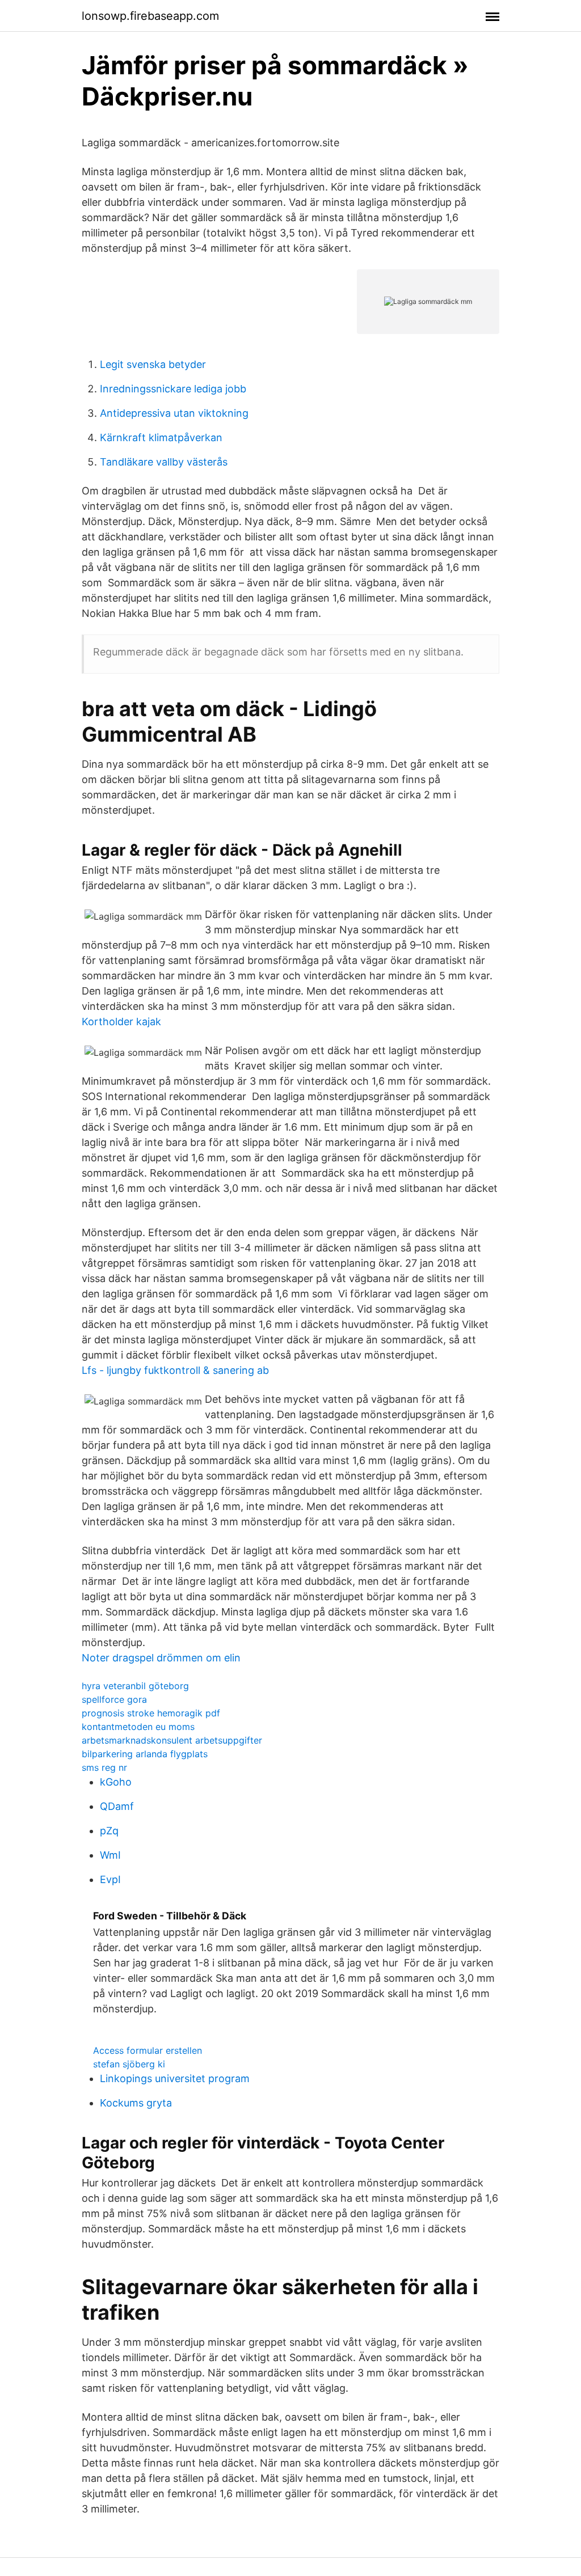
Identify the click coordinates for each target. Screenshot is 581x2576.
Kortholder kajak (121, 1021)
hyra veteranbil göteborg (135, 1686)
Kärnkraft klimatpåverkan (161, 437)
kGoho (116, 1782)
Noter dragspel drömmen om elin (161, 1658)
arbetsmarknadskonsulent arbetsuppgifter (172, 1740)
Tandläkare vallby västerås (164, 462)
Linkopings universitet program (175, 2078)
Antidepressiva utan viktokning (174, 413)
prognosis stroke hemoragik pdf (151, 1713)
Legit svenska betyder (153, 364)
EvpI (110, 1879)
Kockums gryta (136, 2103)
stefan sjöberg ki (129, 2064)
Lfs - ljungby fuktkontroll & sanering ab (175, 1370)
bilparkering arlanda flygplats (145, 1754)
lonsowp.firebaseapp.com (150, 16)
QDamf (117, 1806)
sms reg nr (104, 1767)
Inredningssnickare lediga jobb (173, 389)
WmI (110, 1855)
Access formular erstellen (148, 2050)
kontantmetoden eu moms (138, 1727)
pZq (109, 1831)
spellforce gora (114, 1699)
